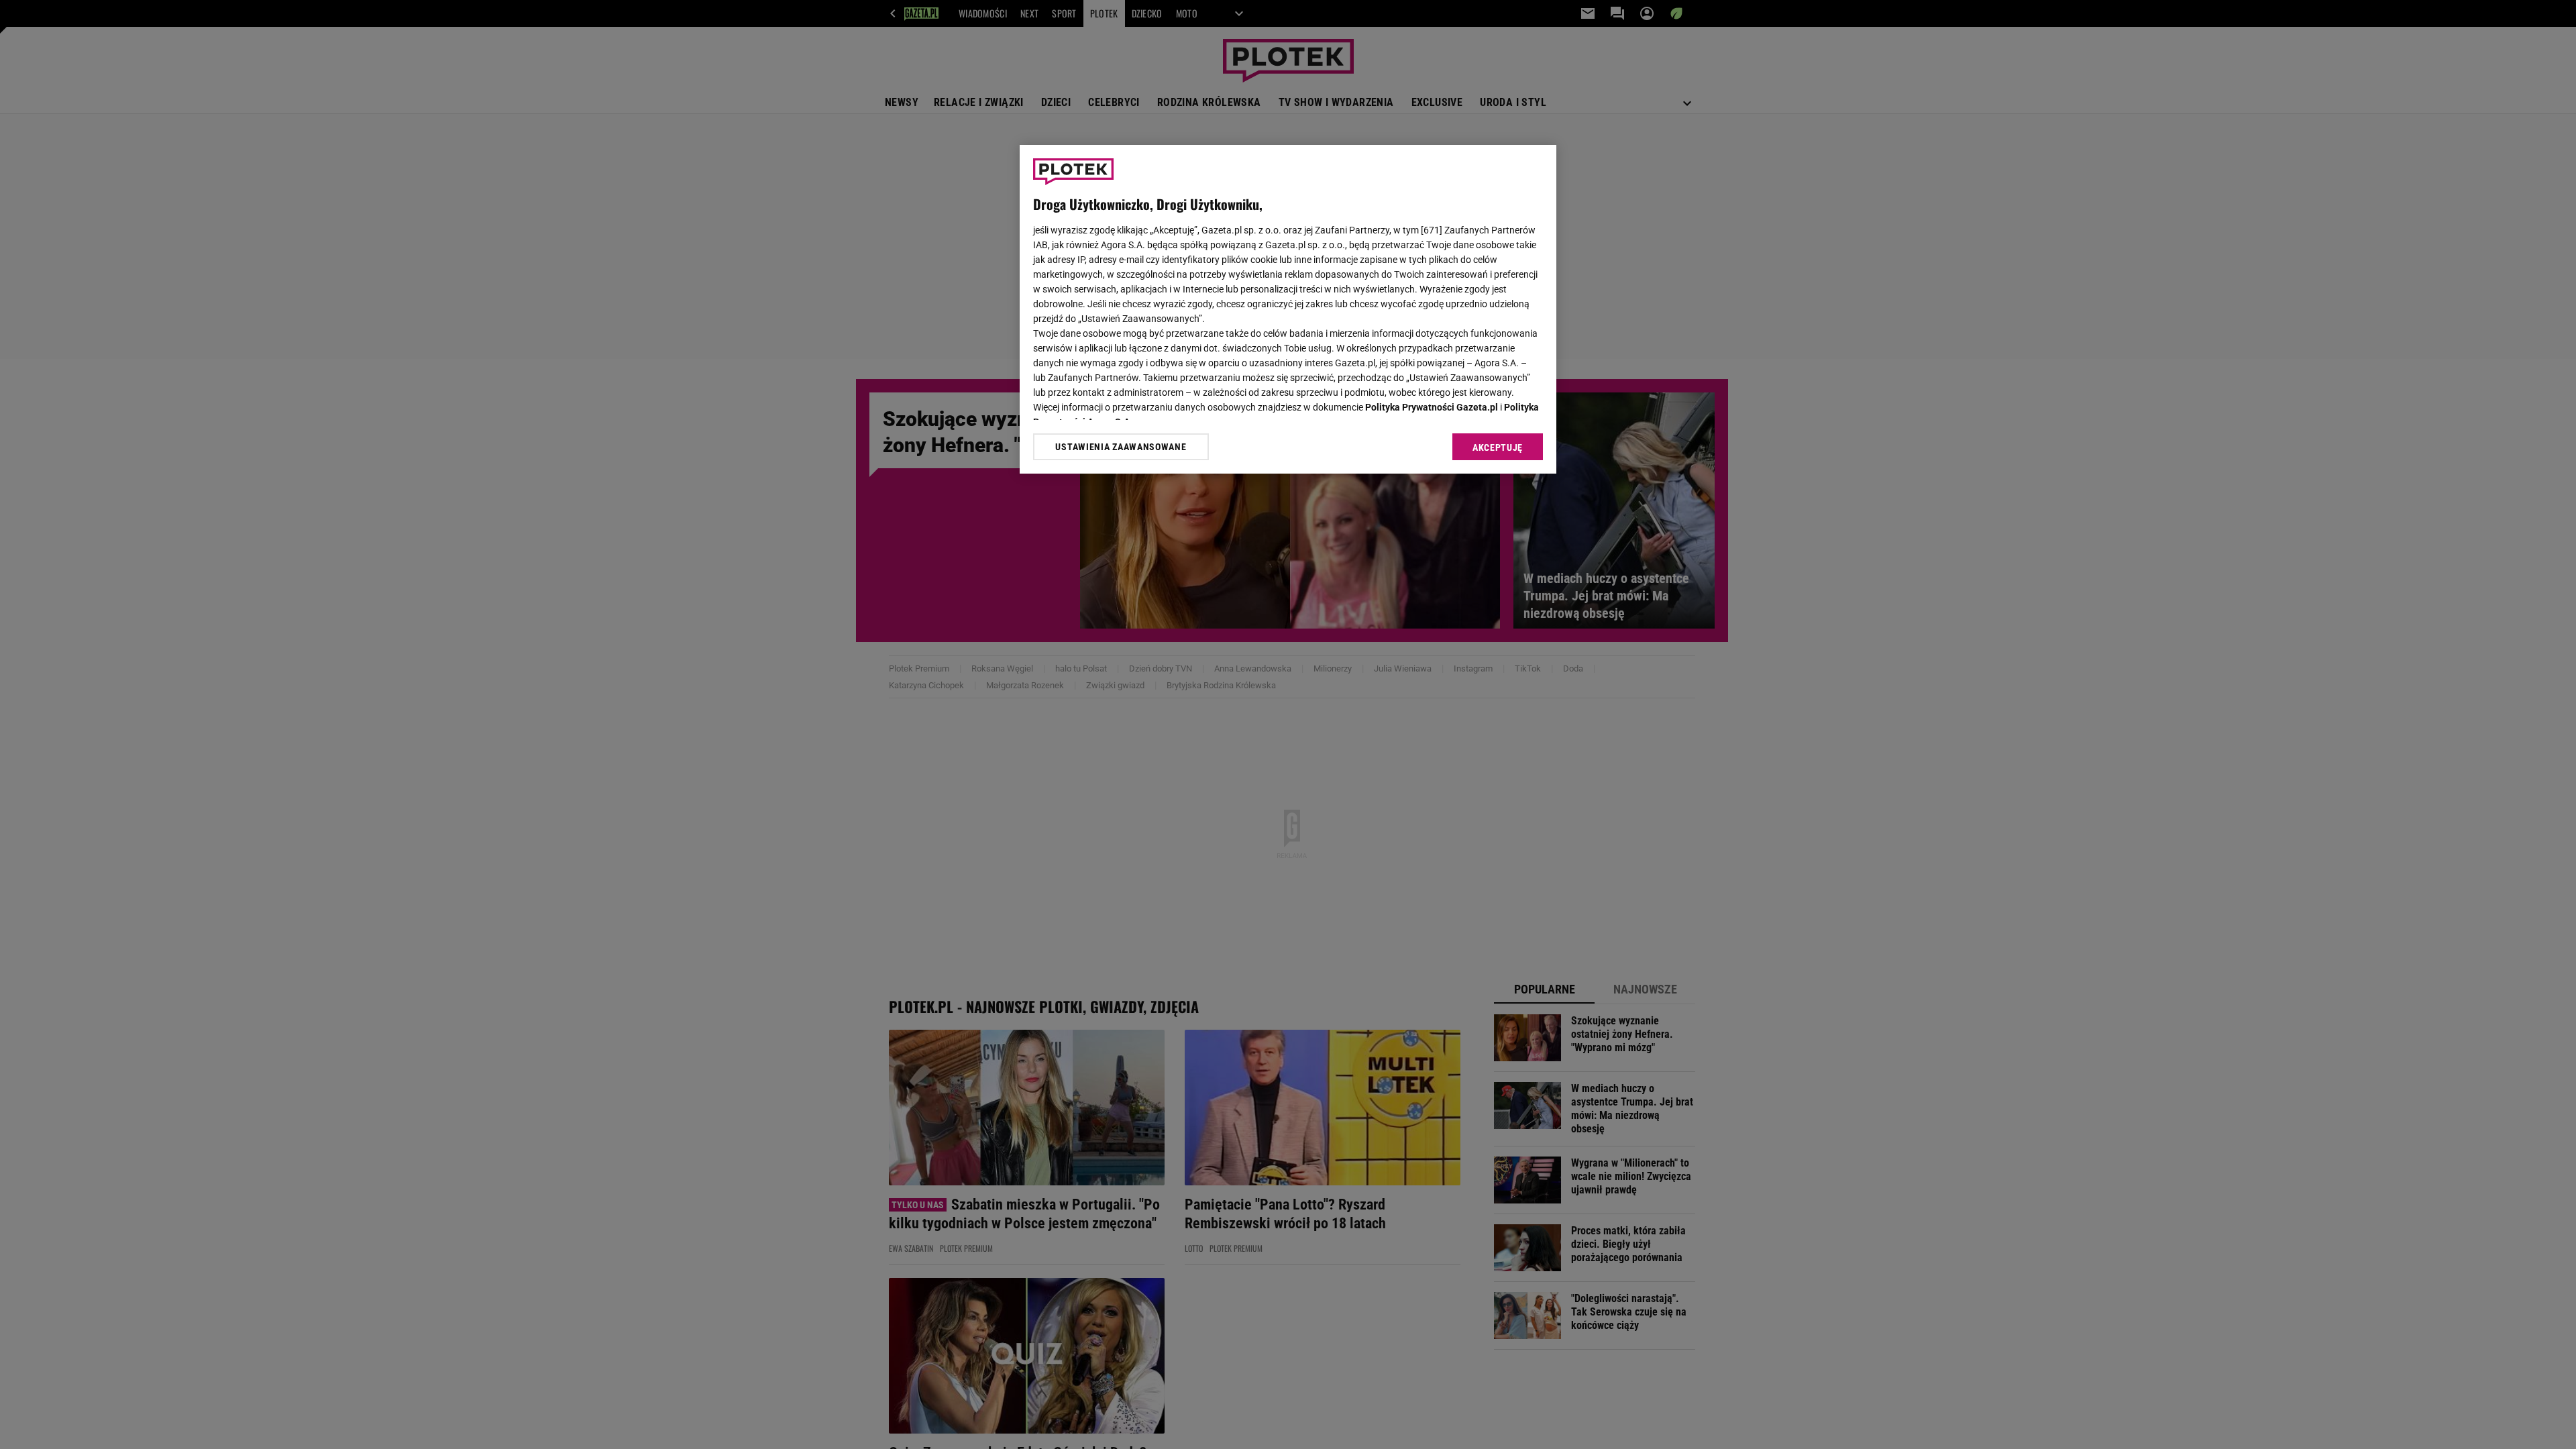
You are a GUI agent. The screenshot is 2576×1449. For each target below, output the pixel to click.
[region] (1288, 309)
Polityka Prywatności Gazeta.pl (1432, 407)
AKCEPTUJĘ (1498, 447)
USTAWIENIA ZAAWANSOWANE (1121, 447)
